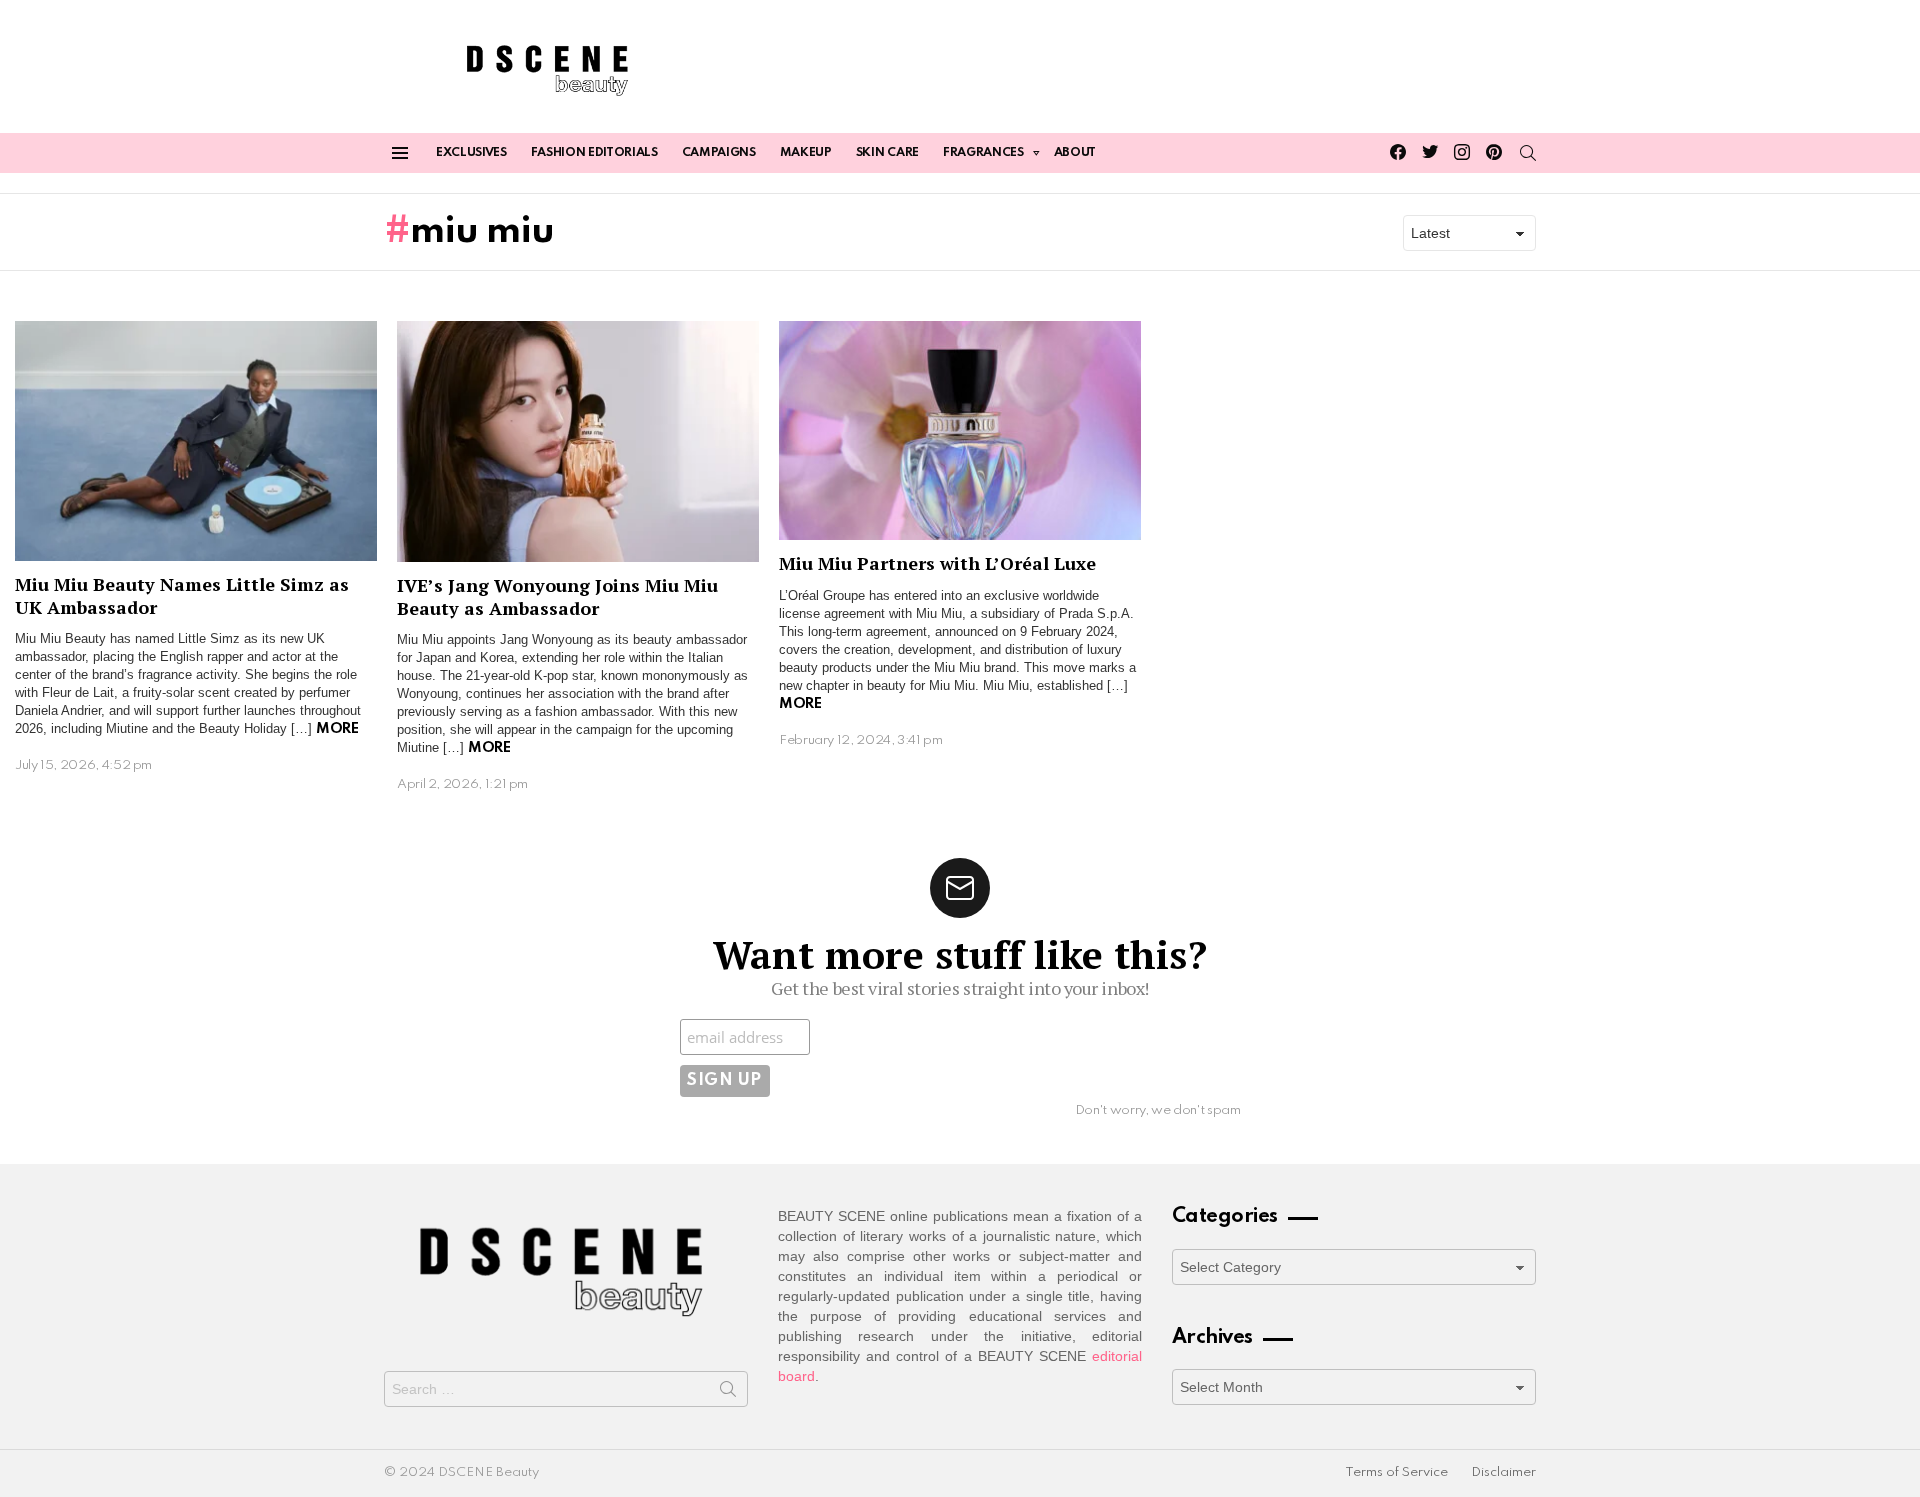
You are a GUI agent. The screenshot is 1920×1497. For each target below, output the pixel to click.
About (1075, 153)
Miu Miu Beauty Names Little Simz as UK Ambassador (182, 595)
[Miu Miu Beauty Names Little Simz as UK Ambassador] (196, 441)
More (337, 729)
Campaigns (719, 153)
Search (728, 1393)
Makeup (806, 153)
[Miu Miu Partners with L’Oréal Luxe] (960, 431)
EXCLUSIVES (471, 153)
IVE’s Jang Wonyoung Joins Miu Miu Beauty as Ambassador (557, 596)
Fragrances (983, 153)
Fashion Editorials (594, 153)
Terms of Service (1396, 1472)
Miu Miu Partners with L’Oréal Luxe (937, 563)
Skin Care (887, 153)
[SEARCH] (1528, 153)
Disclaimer (1503, 1472)
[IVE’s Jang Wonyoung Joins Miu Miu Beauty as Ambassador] (578, 442)
